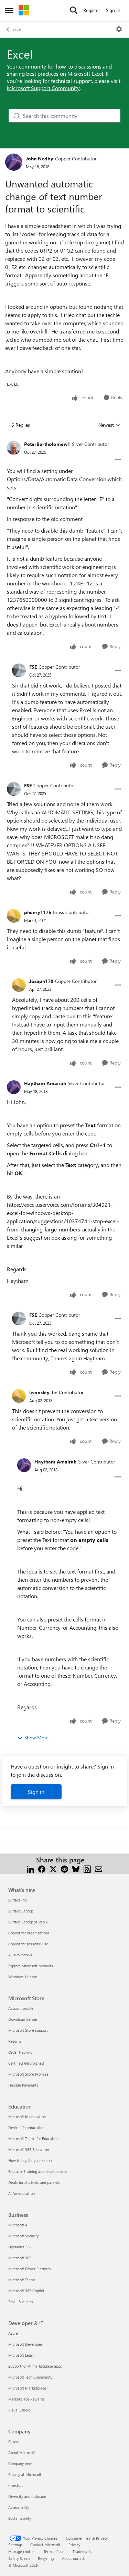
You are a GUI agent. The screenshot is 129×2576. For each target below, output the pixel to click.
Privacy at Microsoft (25, 2474)
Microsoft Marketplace (27, 2388)
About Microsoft (22, 2452)
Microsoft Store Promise (28, 2074)
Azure (13, 2333)
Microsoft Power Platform (29, 2269)
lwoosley (39, 1392)
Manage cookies (22, 2551)
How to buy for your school (30, 2160)
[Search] (74, 10)
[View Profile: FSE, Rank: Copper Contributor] (19, 670)
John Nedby (40, 159)
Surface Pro (18, 1900)
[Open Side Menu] (9, 10)
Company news (21, 2463)
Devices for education (26, 2128)
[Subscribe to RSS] (87, 1868)
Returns (15, 2041)
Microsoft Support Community (43, 88)
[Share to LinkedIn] (30, 1868)
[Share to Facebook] (42, 1868)
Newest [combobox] (109, 425)
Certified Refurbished (26, 2063)
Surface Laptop (21, 1911)
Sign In (113, 10)
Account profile (21, 2008)
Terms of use (54, 2551)
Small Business (21, 2302)
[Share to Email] (99, 1868)
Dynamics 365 (20, 2247)
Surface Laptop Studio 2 (28, 1922)
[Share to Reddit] (64, 1868)
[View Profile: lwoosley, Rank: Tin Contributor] (19, 1396)
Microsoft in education (27, 2117)
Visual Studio (19, 2410)
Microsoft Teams (22, 2280)
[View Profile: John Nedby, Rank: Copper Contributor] (14, 162)
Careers (15, 2441)
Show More (36, 1737)
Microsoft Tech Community (30, 2377)
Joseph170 (41, 981)
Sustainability (20, 2518)
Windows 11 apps (23, 1977)
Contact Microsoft (45, 2545)
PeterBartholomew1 (47, 444)
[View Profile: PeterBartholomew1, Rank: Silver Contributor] (14, 448)
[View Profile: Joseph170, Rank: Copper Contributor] (19, 985)
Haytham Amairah (45, 1083)
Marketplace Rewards (26, 2399)
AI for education (21, 2193)
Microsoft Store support (28, 2030)
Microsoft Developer (25, 2344)
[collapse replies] (64, 439)
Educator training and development (38, 2171)
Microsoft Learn (21, 2355)
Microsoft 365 (20, 2258)
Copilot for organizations (29, 1933)
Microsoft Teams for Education (33, 2138)
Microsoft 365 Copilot (26, 2291)
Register (92, 10)
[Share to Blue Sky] (76, 1868)
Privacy (74, 2545)
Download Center (23, 2019)
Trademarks (82, 2551)
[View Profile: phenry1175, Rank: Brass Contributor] (14, 916)
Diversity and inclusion (27, 2496)
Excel (17, 29)
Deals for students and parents (34, 2182)
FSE (33, 667)
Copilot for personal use (28, 1944)
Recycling (46, 2558)
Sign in (36, 1792)
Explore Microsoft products (31, 1966)
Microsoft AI (18, 2225)
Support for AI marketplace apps (35, 2366)
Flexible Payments (23, 2085)
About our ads (74, 2558)
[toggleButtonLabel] (119, 29)
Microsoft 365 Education (29, 2149)
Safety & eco (19, 2558)
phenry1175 (38, 912)
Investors (16, 2485)
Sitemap (15, 2545)
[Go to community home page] (24, 10)
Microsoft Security (23, 2236)
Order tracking (20, 2052)
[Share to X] (53, 1868)
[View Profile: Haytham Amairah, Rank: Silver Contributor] (14, 1087)
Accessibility (19, 2507)
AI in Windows (20, 1955)
